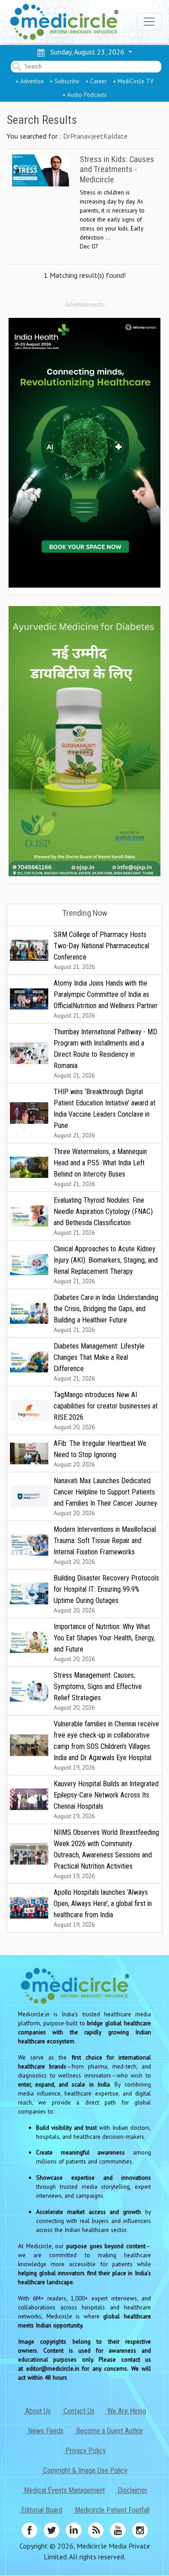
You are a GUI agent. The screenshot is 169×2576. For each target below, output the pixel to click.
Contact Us (78, 2411)
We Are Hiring (126, 2411)
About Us (37, 2411)
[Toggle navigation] (149, 22)
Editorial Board (41, 2510)
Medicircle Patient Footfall (111, 2510)
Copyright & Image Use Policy (84, 2470)
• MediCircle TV (133, 81)
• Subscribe (65, 81)
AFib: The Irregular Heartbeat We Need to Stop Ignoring (100, 1454)
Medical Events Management (64, 2490)
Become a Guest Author (109, 2431)
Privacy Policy (85, 2451)
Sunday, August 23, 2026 (86, 52)
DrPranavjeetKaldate (95, 136)
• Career (96, 81)
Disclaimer (132, 2490)
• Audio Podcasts (85, 95)
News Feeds (45, 2431)
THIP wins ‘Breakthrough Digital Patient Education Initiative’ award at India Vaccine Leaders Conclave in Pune (105, 1113)
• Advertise (30, 81)
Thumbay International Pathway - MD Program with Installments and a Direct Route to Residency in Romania (105, 1053)
